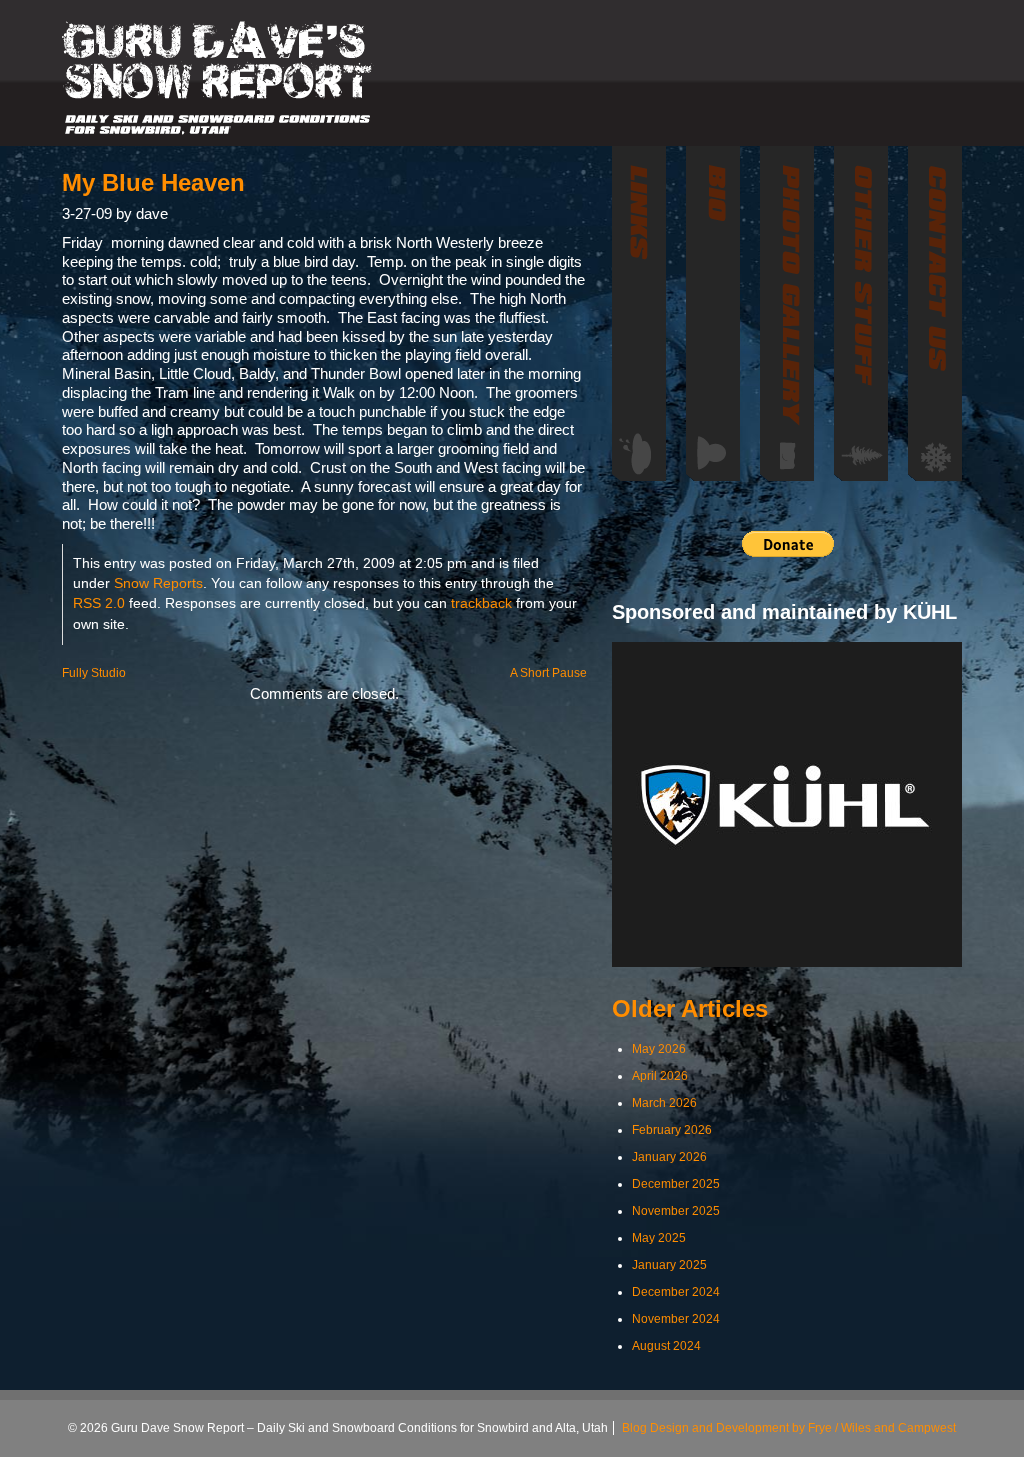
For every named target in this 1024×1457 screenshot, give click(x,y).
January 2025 (669, 1265)
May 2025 (659, 1238)
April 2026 (660, 1076)
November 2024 (676, 1319)
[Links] (639, 313)
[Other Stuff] (861, 313)
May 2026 (659, 1049)
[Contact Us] (935, 313)
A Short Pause (548, 673)
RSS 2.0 (99, 603)
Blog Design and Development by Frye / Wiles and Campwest (789, 1428)
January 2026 (669, 1157)
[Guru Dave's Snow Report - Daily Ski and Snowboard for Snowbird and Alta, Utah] (218, 78)
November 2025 (676, 1211)
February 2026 (672, 1130)
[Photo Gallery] (787, 313)
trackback (481, 603)
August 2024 (666, 1346)
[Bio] (713, 313)
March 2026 (664, 1103)
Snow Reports (158, 583)
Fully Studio (94, 673)
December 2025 (676, 1184)
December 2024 (676, 1292)
